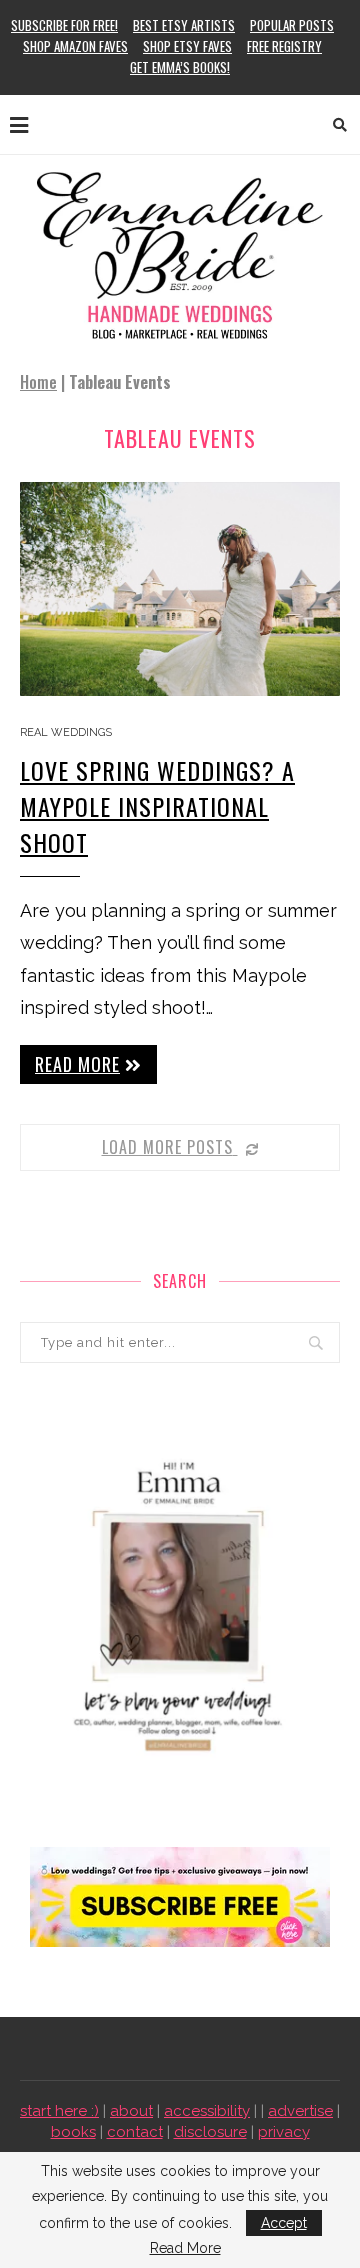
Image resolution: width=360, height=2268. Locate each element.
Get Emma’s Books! (180, 67)
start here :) (59, 2111)
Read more (77, 1064)
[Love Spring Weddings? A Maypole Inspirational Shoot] (180, 588)
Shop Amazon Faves (75, 46)
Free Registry (284, 46)
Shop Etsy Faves (187, 46)
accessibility (207, 2111)
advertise (300, 2111)
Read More (185, 2248)
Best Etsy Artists (184, 25)
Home (38, 382)
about (131, 2111)
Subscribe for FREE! (64, 25)
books (73, 2132)
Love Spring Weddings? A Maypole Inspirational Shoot (157, 806)
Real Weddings (66, 732)
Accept (284, 2223)
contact (135, 2132)
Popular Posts (292, 25)
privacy (284, 2132)
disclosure (210, 2132)
